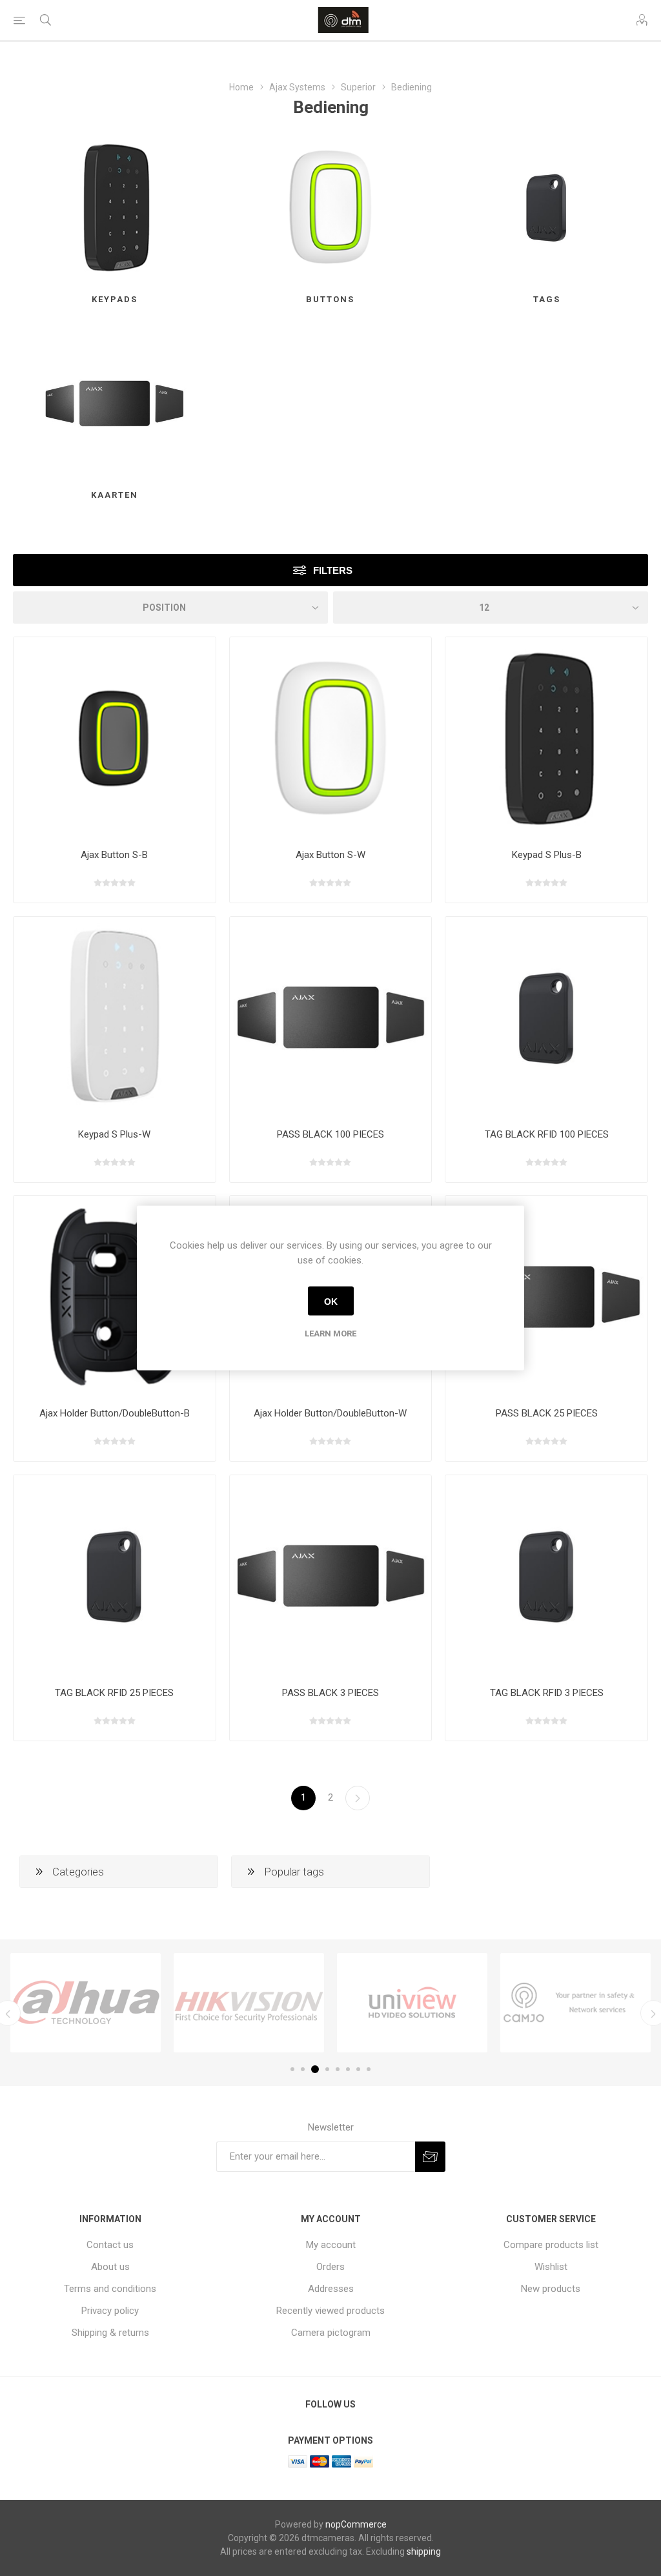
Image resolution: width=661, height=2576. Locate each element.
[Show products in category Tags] (546, 208)
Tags (547, 299)
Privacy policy (110, 2311)
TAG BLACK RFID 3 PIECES (547, 1693)
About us (110, 2267)
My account (331, 2245)
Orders (330, 2267)
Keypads (115, 299)
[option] (86, 2003)
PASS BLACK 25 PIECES (547, 1413)
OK (331, 1301)
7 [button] (358, 2069)
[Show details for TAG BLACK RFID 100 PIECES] (546, 1018)
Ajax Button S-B (114, 855)
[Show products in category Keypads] (115, 208)
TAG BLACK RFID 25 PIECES (114, 1693)
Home (241, 87)
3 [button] (315, 2069)
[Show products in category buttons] (331, 208)
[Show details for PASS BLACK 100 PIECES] (331, 1018)
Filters (333, 570)
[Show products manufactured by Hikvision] (249, 2003)
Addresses (331, 2289)
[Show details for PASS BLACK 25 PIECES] (546, 1297)
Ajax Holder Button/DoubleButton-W (330, 1413)
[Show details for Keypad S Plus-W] (115, 1018)
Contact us (110, 2245)
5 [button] (338, 2069)
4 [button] (327, 2069)
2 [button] (303, 2069)
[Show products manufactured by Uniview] (412, 2003)
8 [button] (369, 2069)
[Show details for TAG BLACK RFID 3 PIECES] (546, 1576)
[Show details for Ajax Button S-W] (331, 738)
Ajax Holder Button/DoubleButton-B (115, 1413)
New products (551, 2289)
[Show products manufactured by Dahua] (86, 2003)
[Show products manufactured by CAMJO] (575, 2003)
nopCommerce (356, 2524)
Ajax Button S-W (330, 855)
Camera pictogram (331, 2333)
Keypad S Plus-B (547, 855)
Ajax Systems (297, 87)
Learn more (330, 1334)
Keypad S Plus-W (114, 1134)
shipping (424, 2551)
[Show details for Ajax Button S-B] (115, 738)
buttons (330, 299)
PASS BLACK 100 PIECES (330, 1134)
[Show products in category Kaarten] (115, 404)
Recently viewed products (330, 2311)
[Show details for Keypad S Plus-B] (546, 738)
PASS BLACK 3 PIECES (330, 1693)
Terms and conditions (110, 2289)
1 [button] (292, 2069)
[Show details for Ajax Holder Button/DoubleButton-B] (115, 1297)
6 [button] (348, 2069)
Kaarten (115, 495)
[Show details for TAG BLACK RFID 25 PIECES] (115, 1576)
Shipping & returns (110, 2333)
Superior (358, 87)
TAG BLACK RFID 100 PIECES (547, 1134)
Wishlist (551, 2267)
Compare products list (551, 2245)
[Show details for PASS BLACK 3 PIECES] (331, 1576)
